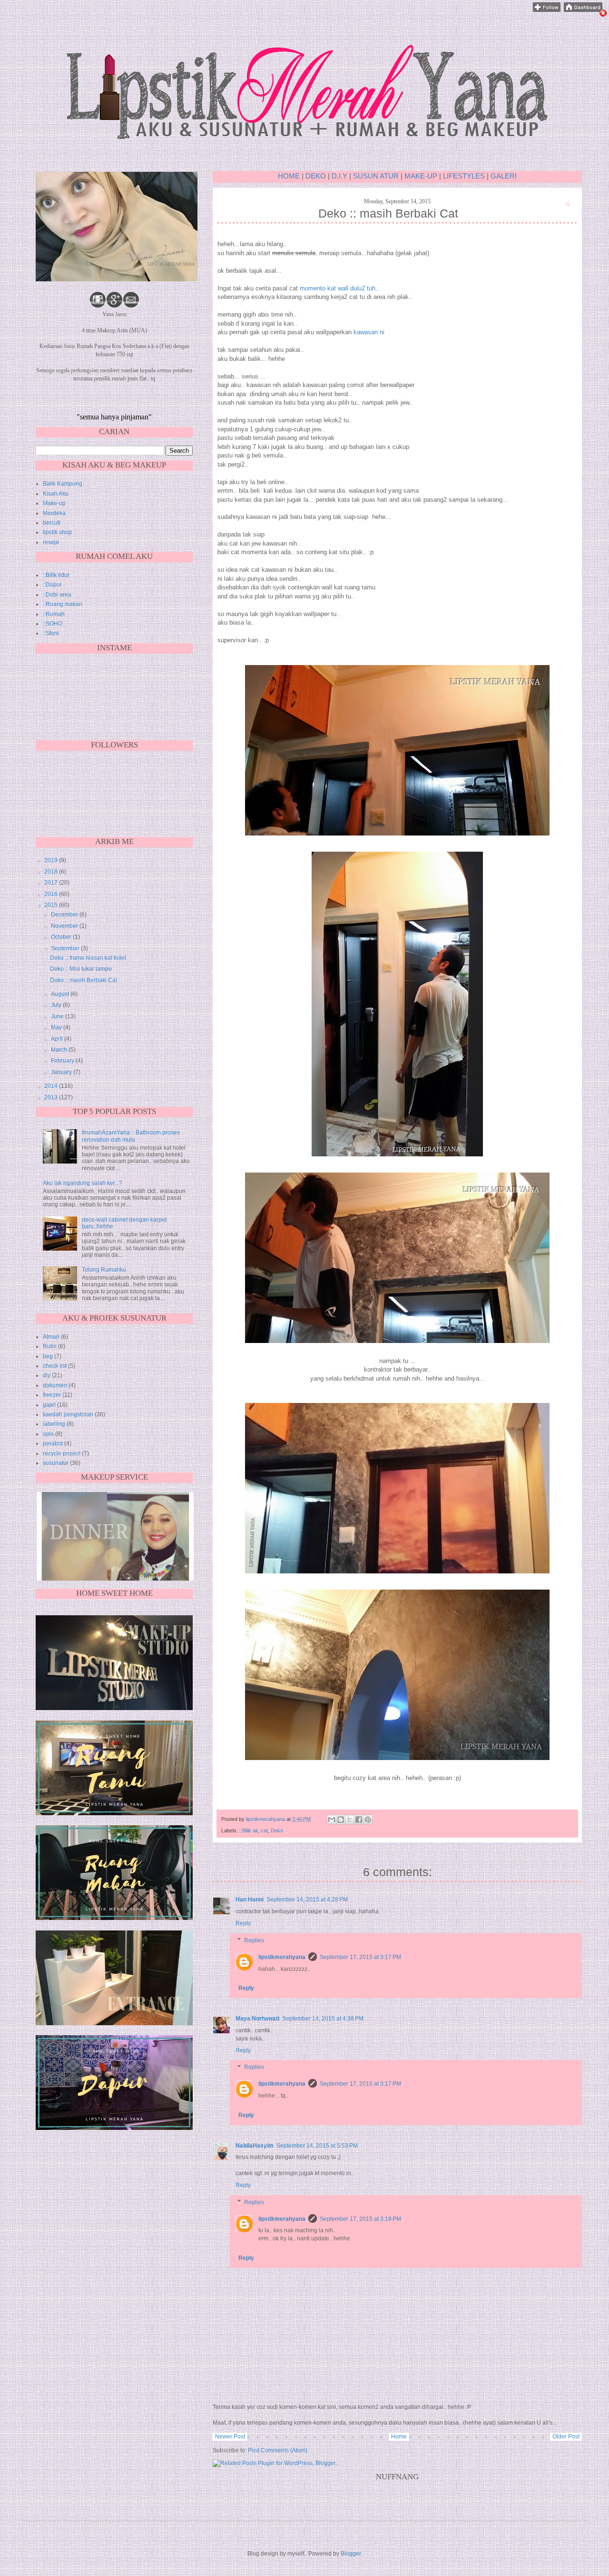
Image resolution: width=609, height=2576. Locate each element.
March (60, 1050)
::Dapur (52, 585)
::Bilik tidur (56, 575)
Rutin (50, 1346)
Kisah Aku (56, 494)
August (61, 994)
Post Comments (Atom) (278, 2450)
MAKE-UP (422, 176)
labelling (54, 1424)
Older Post (566, 2437)
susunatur (56, 1463)
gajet (49, 1405)
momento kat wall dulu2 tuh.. (339, 288)
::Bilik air (249, 1830)
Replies (254, 1940)
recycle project (62, 1453)
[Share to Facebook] (359, 1820)
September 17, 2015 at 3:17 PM (360, 1957)
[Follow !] (547, 10)
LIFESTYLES (464, 176)
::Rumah (54, 614)
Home (399, 2437)
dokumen (55, 1385)
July (57, 1005)
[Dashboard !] (583, 10)
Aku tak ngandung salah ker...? (83, 1183)
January (62, 1072)
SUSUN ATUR (376, 176)
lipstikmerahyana (282, 1957)
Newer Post (230, 2437)
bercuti (52, 523)
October (62, 937)
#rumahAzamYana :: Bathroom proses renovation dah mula (131, 1136)
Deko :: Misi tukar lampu (81, 969)
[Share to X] (350, 1820)
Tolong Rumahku (104, 1270)
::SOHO (53, 624)
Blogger (351, 2554)
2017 (52, 883)
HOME (289, 176)
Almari (51, 1337)
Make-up (54, 503)
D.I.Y (339, 176)
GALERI (504, 176)
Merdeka (54, 513)
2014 (52, 1086)
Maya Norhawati (257, 2019)
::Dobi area (57, 595)
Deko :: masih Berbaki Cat (83, 980)
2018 (52, 872)
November (65, 926)
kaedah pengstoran (68, 1414)
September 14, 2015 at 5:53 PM (317, 2146)
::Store (51, 633)
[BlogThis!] (341, 1820)
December (65, 915)
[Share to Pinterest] (368, 1820)
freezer (52, 1395)
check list (55, 1366)
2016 (52, 894)
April (58, 1039)
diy (47, 1375)
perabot (53, 1443)
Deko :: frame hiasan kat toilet (88, 958)
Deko (277, 1830)
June (58, 1016)
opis (48, 1434)
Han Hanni (250, 1900)
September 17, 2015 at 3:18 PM (360, 2219)
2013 (52, 1097)
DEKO (316, 176)
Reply (243, 1923)
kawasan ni (369, 332)
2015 (52, 905)
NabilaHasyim (255, 2146)
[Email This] (332, 1820)
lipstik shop (57, 532)
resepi (51, 542)
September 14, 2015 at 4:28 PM (307, 1900)
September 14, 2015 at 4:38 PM (323, 2019)
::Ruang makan (63, 604)
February (63, 1061)
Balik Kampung (63, 484)
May (57, 1027)
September (66, 948)
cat (264, 1830)
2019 (52, 860)
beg (48, 1356)
